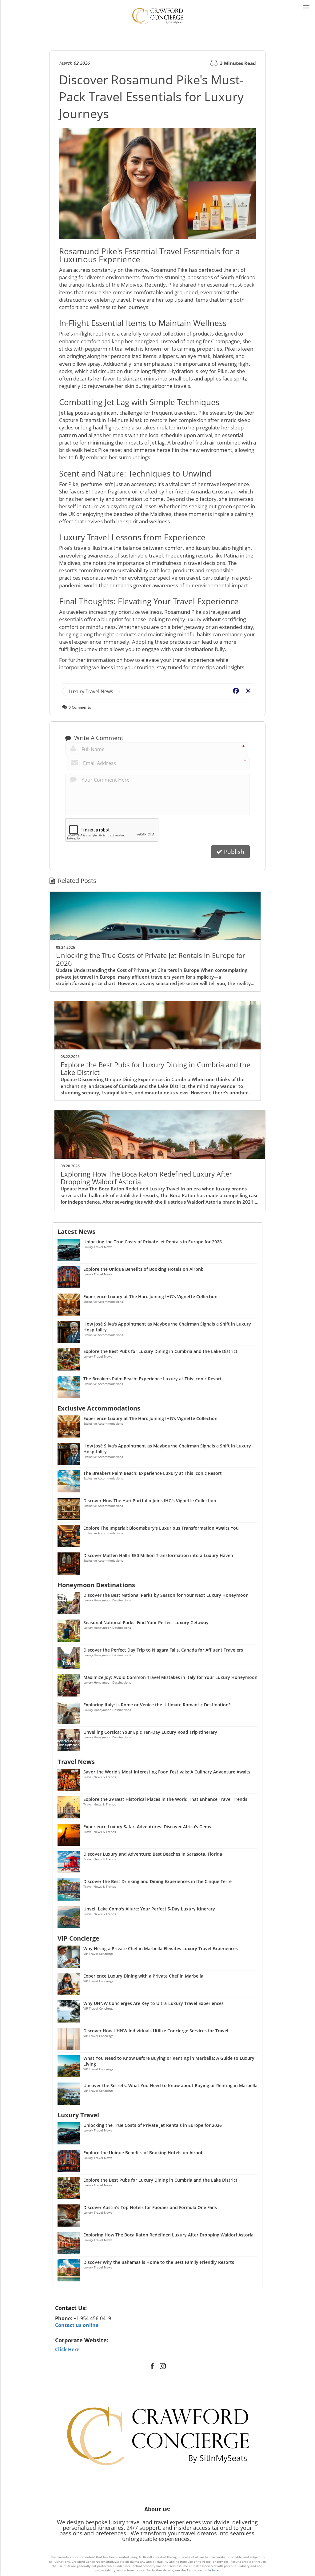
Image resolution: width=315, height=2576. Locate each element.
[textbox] (158, 2308)
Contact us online (77, 2325)
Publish (233, 852)
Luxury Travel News (91, 691)
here (215, 2570)
